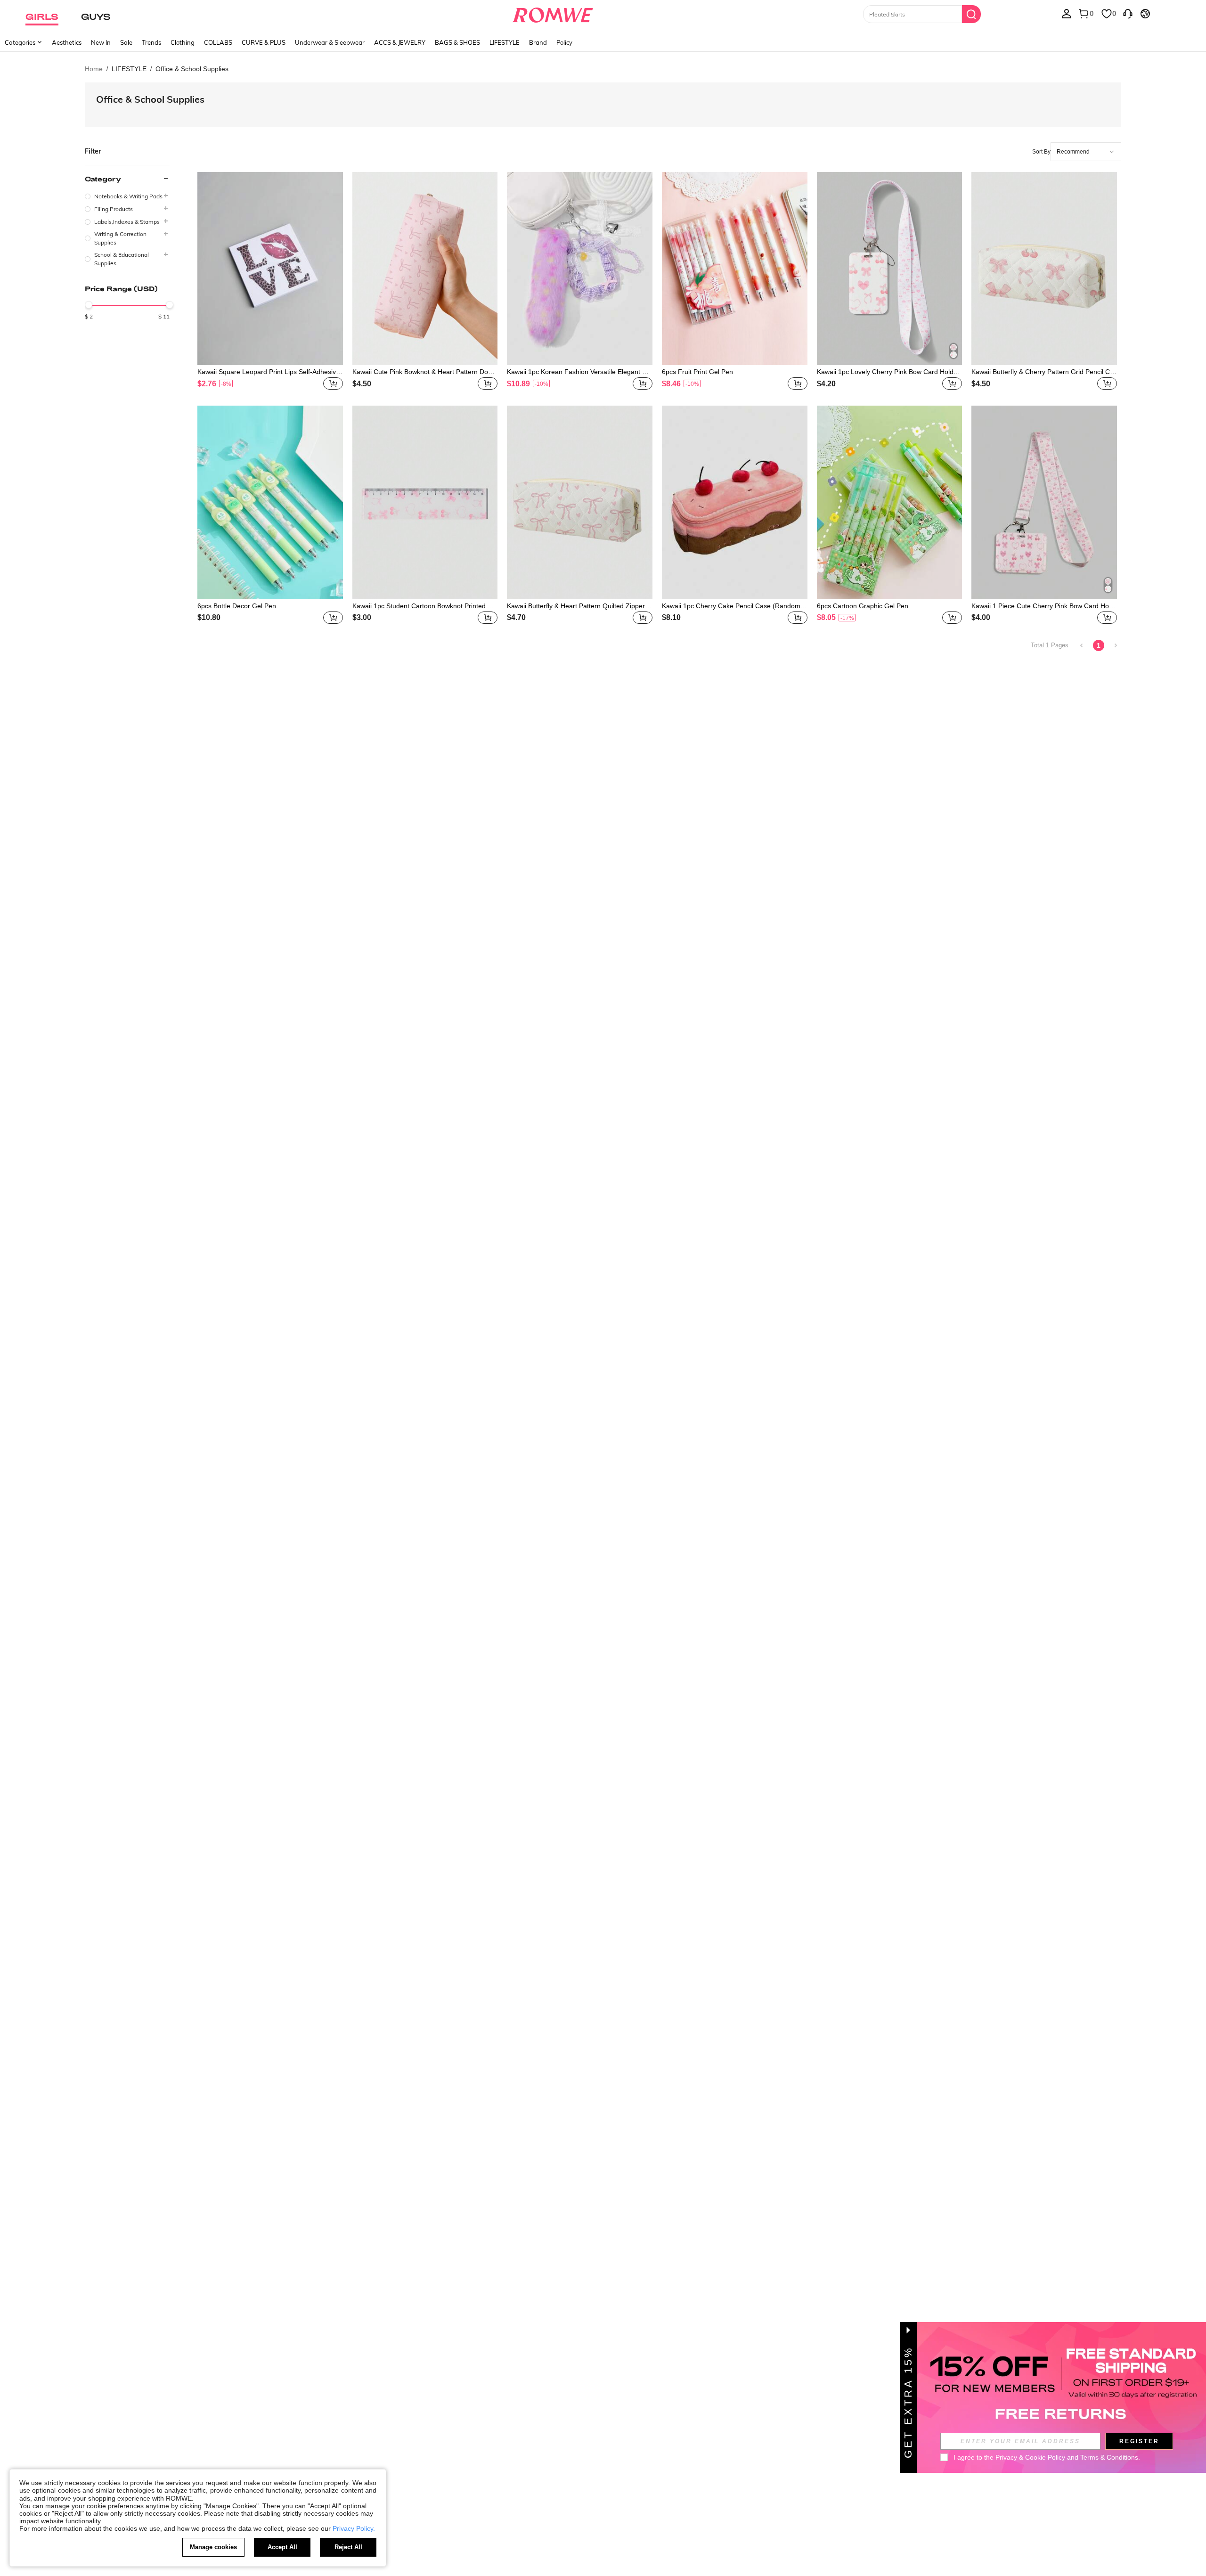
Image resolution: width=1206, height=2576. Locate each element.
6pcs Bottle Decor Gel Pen (237, 606)
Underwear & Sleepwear (330, 42)
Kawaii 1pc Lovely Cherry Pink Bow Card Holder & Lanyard (888, 372)
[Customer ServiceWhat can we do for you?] (1128, 13)
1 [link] (1099, 645)
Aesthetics (67, 42)
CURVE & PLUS (264, 42)
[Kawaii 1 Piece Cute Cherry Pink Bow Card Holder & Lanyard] (1044, 502)
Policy (564, 42)
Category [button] (103, 179)
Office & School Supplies (150, 99)
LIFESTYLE (505, 42)
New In (101, 42)
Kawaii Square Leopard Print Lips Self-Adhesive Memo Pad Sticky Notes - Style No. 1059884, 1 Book (269, 372)
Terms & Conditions (1109, 2457)
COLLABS (218, 42)
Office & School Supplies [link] (192, 69)
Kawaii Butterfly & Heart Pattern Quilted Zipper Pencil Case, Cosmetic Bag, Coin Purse (579, 606)
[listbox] (1067, 13)
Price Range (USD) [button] (121, 289)
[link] (1082, 645)
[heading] (127, 220)
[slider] (89, 305)
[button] (333, 383)
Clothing (183, 42)
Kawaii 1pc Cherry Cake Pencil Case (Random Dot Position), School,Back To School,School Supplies (734, 606)
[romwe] (552, 13)
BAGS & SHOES (457, 42)
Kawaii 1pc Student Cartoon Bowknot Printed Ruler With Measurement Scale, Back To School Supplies (425, 606)
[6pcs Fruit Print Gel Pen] (735, 269)
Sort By (1041, 152)
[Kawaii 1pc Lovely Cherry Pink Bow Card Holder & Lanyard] (890, 269)
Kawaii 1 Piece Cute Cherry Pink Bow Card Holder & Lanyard (1043, 606)
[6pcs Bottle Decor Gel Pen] (270, 502)
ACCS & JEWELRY (400, 42)
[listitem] (270, 282)
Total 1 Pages (1050, 645)
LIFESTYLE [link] (129, 69)
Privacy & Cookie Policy (1030, 2457)
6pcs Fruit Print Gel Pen (697, 372)
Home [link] (94, 69)
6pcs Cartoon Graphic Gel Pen (863, 606)
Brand (538, 42)
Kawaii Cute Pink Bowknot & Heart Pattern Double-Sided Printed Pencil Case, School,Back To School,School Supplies (425, 372)
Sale (126, 42)
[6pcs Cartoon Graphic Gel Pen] (890, 502)
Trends (151, 42)
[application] (1086, 152)
